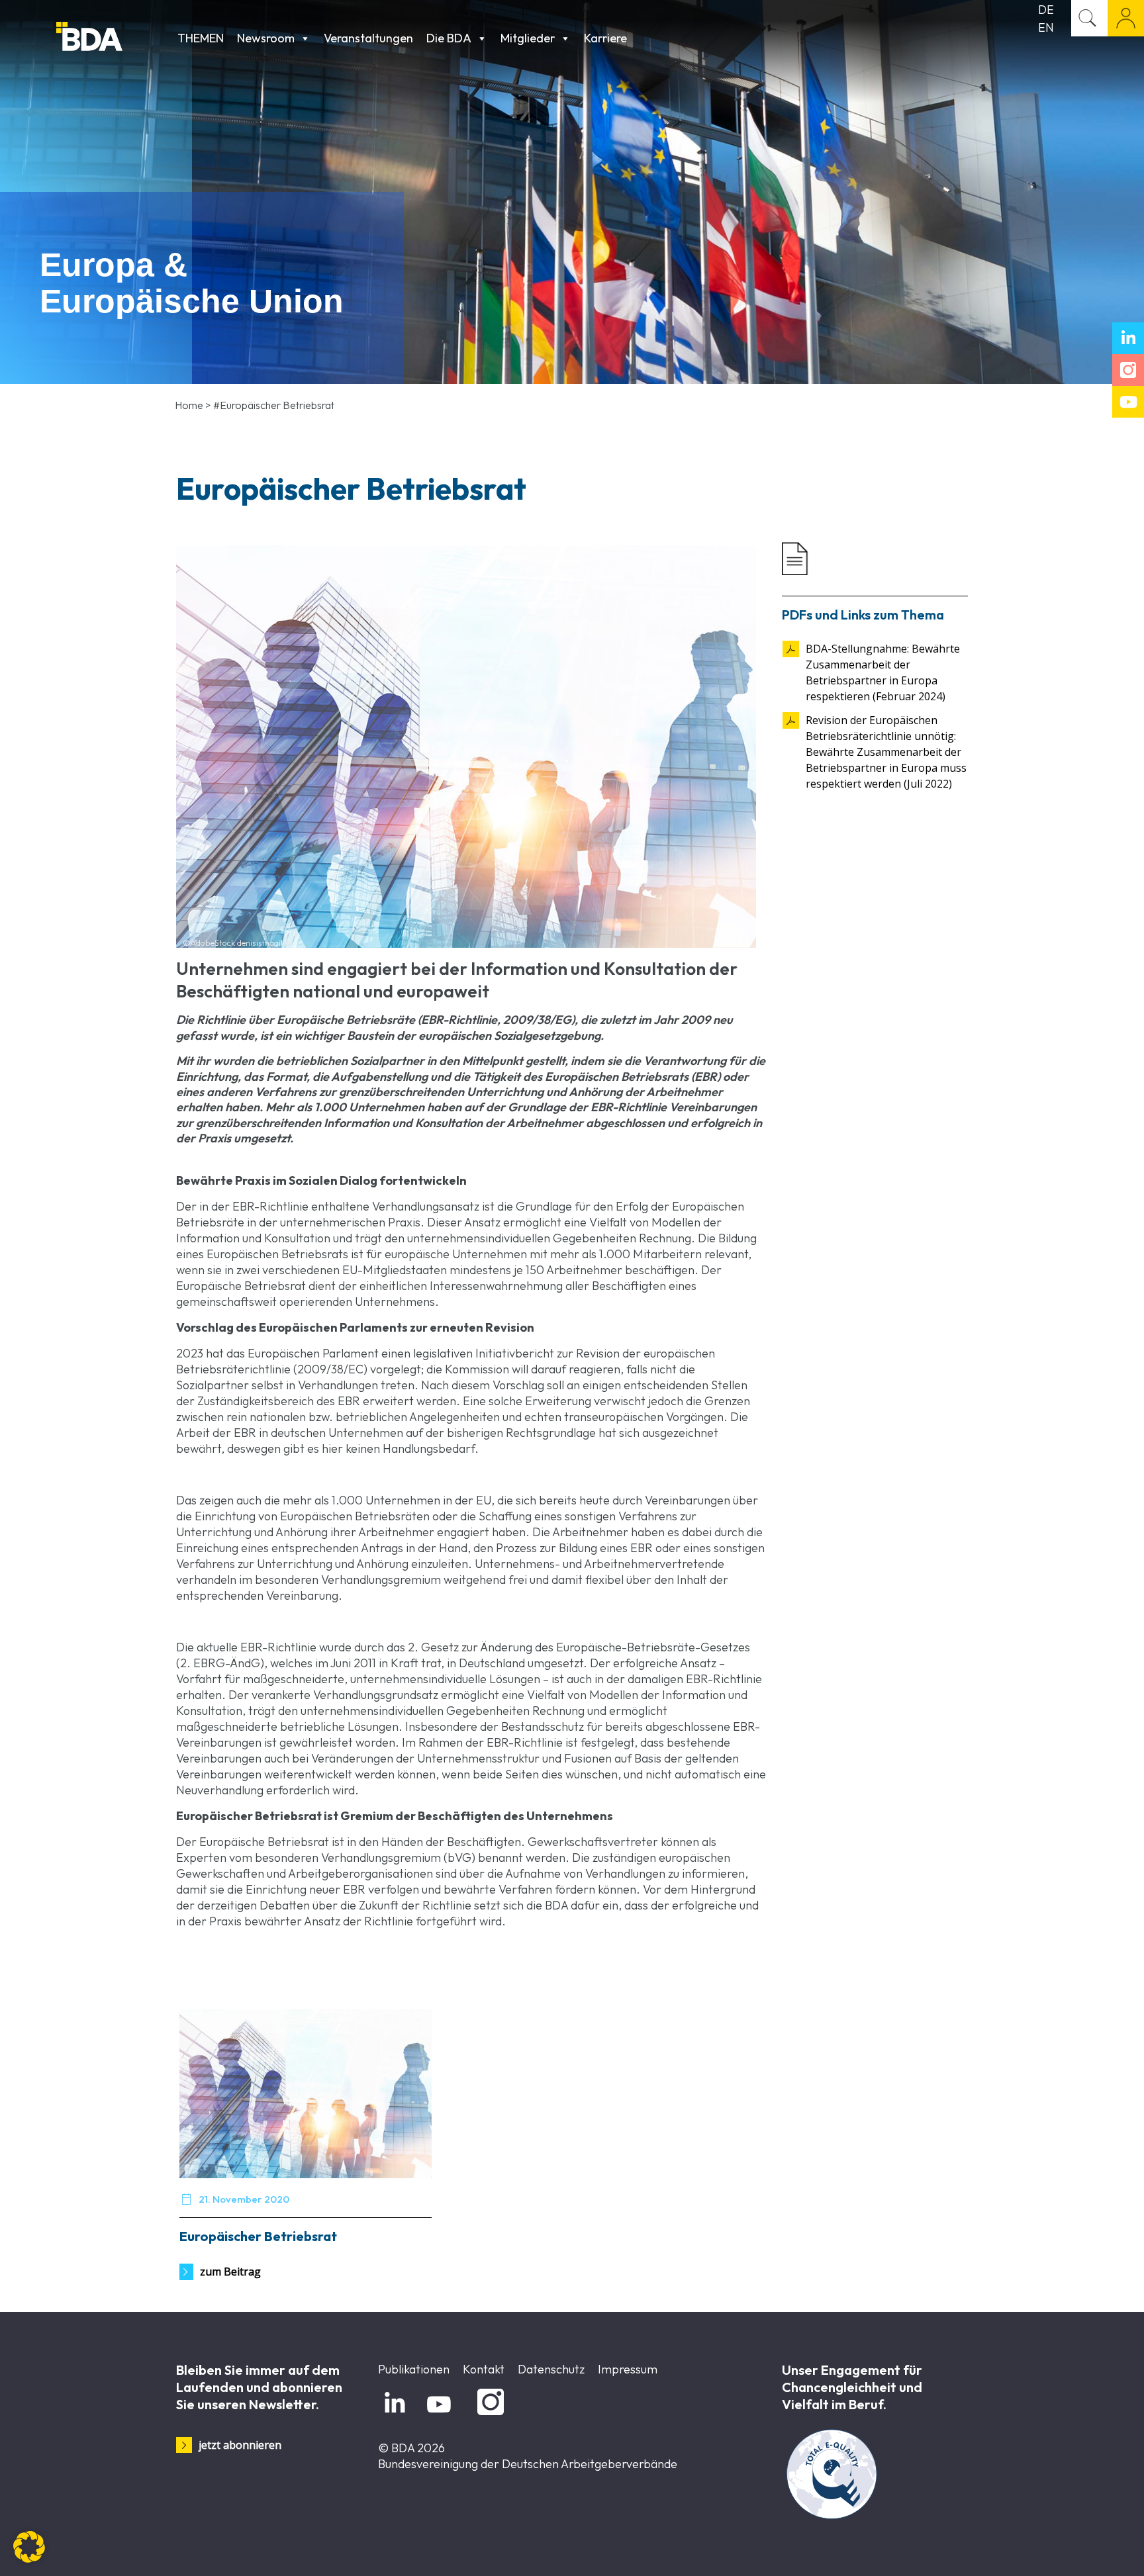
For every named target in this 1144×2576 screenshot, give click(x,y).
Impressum (628, 2369)
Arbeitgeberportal (1126, 18)
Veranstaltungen (368, 38)
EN (1046, 27)
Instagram (488, 2415)
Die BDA (449, 38)
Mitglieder (528, 38)
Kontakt (484, 2369)
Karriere (605, 38)
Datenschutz (551, 2369)
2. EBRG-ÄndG (220, 1663)
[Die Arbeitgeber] (114, 38)
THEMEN (201, 38)
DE (1046, 10)
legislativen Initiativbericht (484, 1353)
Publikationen (414, 2369)
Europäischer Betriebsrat (258, 2236)
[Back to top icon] (1080, 2549)
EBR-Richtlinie (270, 1206)
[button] (29, 2547)
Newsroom (266, 38)
